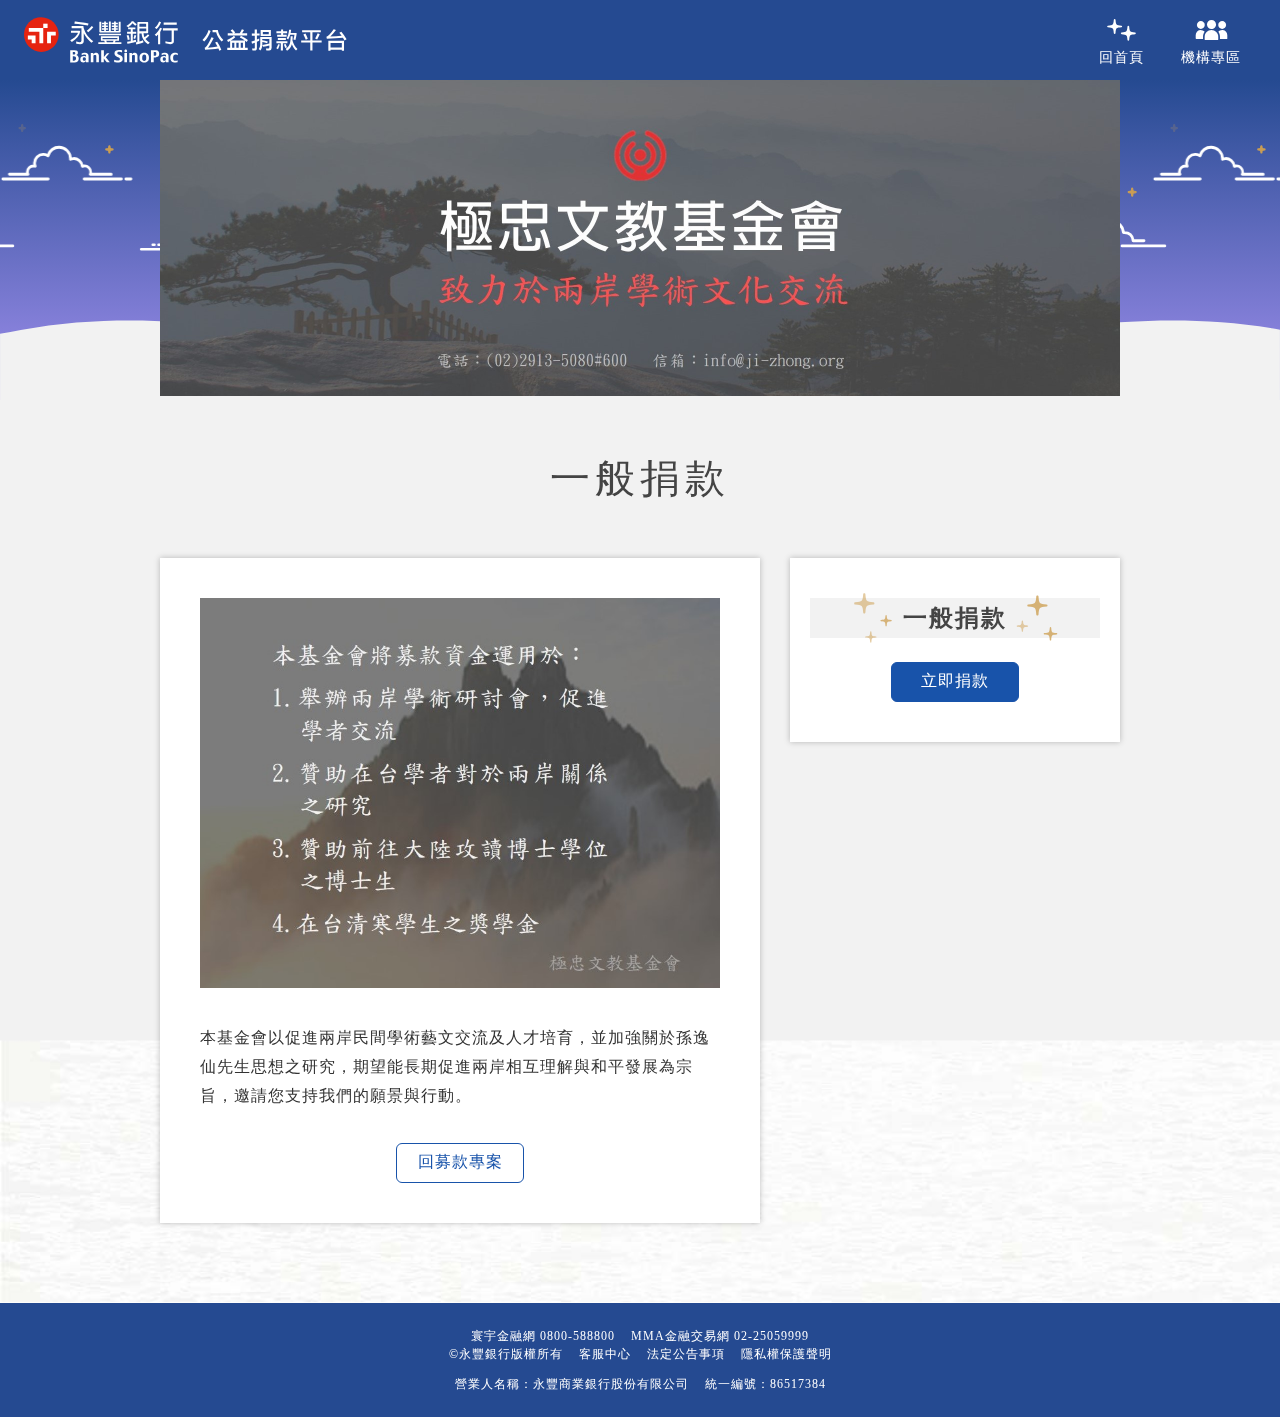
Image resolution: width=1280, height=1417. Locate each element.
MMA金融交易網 (680, 1336)
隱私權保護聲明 (786, 1354)
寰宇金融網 (503, 1336)
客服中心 (605, 1354)
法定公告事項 (686, 1354)
